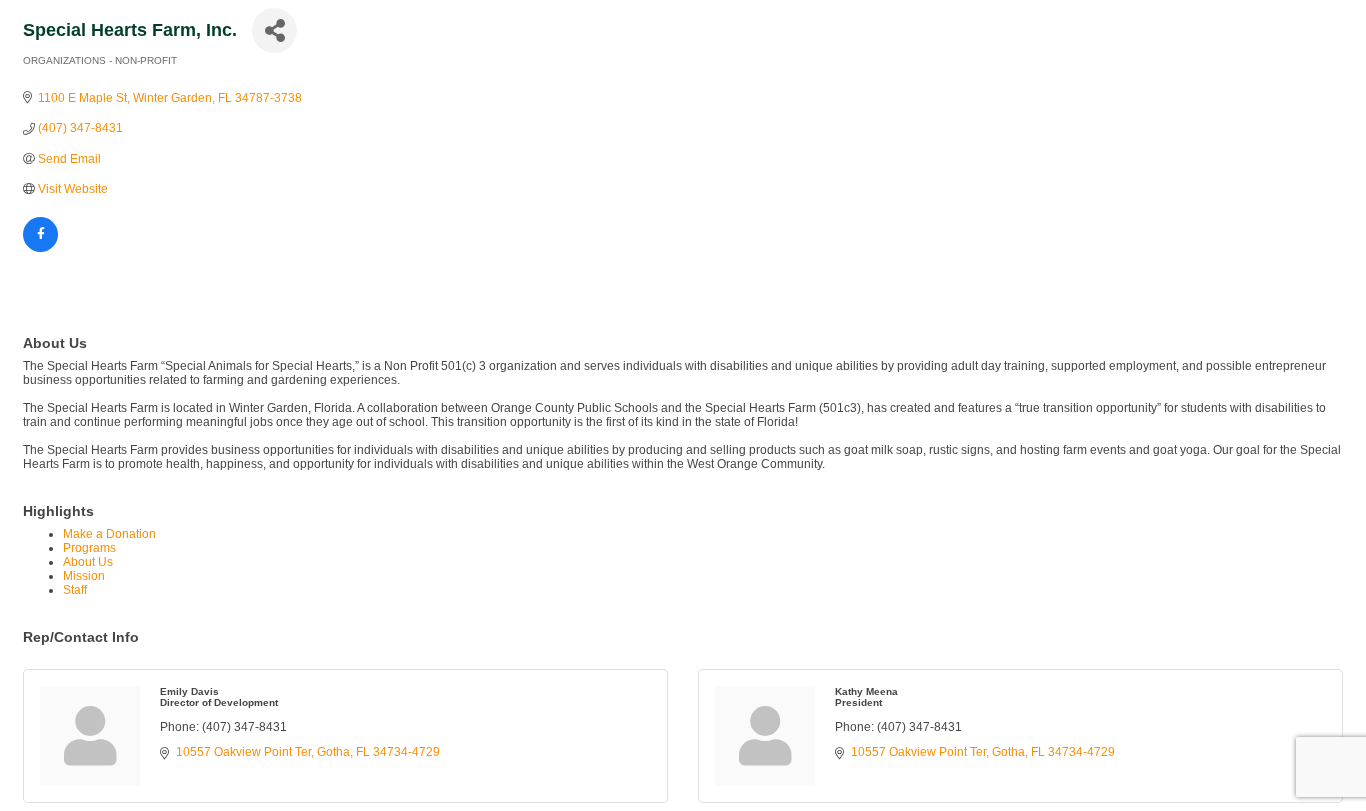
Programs (89, 548)
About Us (88, 562)
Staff (75, 590)
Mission (84, 576)
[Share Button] (274, 30)
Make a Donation (109, 534)
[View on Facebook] (40, 248)
